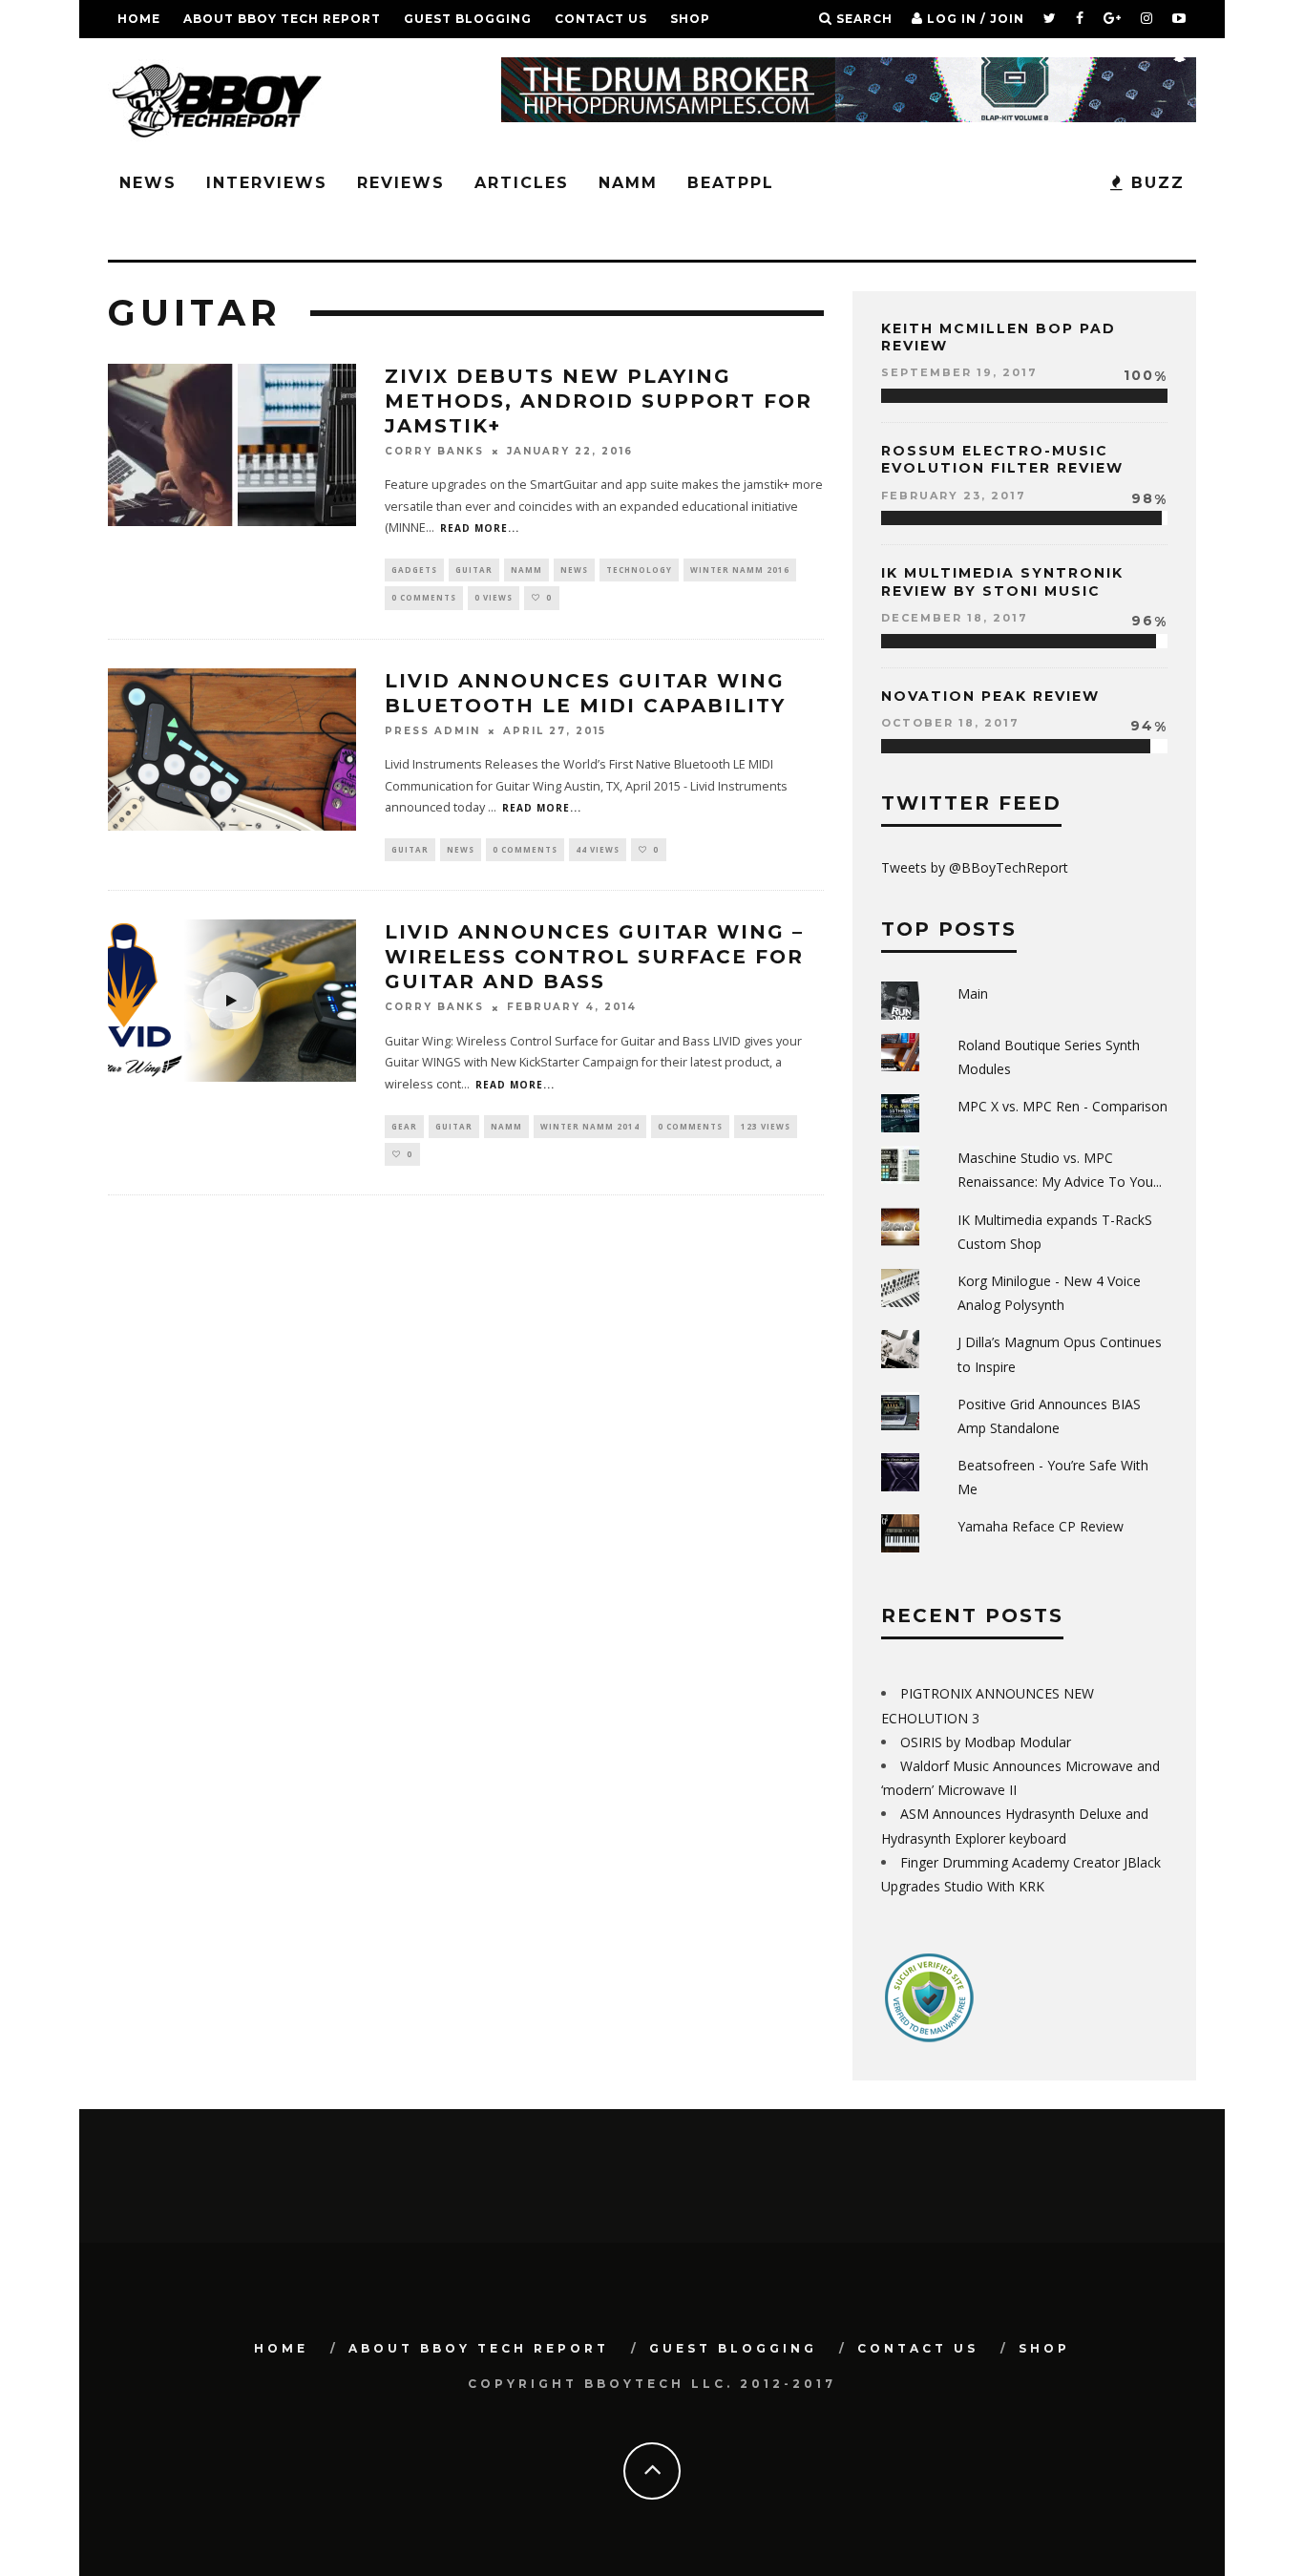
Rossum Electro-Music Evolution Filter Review (1002, 459)
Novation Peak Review (990, 696)
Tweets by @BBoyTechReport (975, 867)
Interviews (267, 183)
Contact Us (601, 19)
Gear (404, 1126)
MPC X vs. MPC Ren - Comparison (1062, 1106)
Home (139, 19)
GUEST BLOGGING (468, 19)
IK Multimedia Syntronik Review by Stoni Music (1002, 581)
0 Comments (424, 597)
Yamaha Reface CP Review (1041, 1526)
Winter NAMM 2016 (740, 570)
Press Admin (432, 731)
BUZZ (1155, 183)
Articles (522, 183)
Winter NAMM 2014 (590, 1126)
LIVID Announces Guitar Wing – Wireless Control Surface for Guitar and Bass (594, 957)
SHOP (690, 19)
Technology (639, 570)
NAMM (628, 183)
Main (973, 993)
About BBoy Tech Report (282, 19)
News (148, 183)
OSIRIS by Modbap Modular (986, 1742)
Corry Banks (434, 451)
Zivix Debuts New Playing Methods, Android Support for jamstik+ (599, 401)
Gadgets (414, 570)
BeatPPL (731, 183)
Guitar (474, 570)
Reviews (401, 183)
